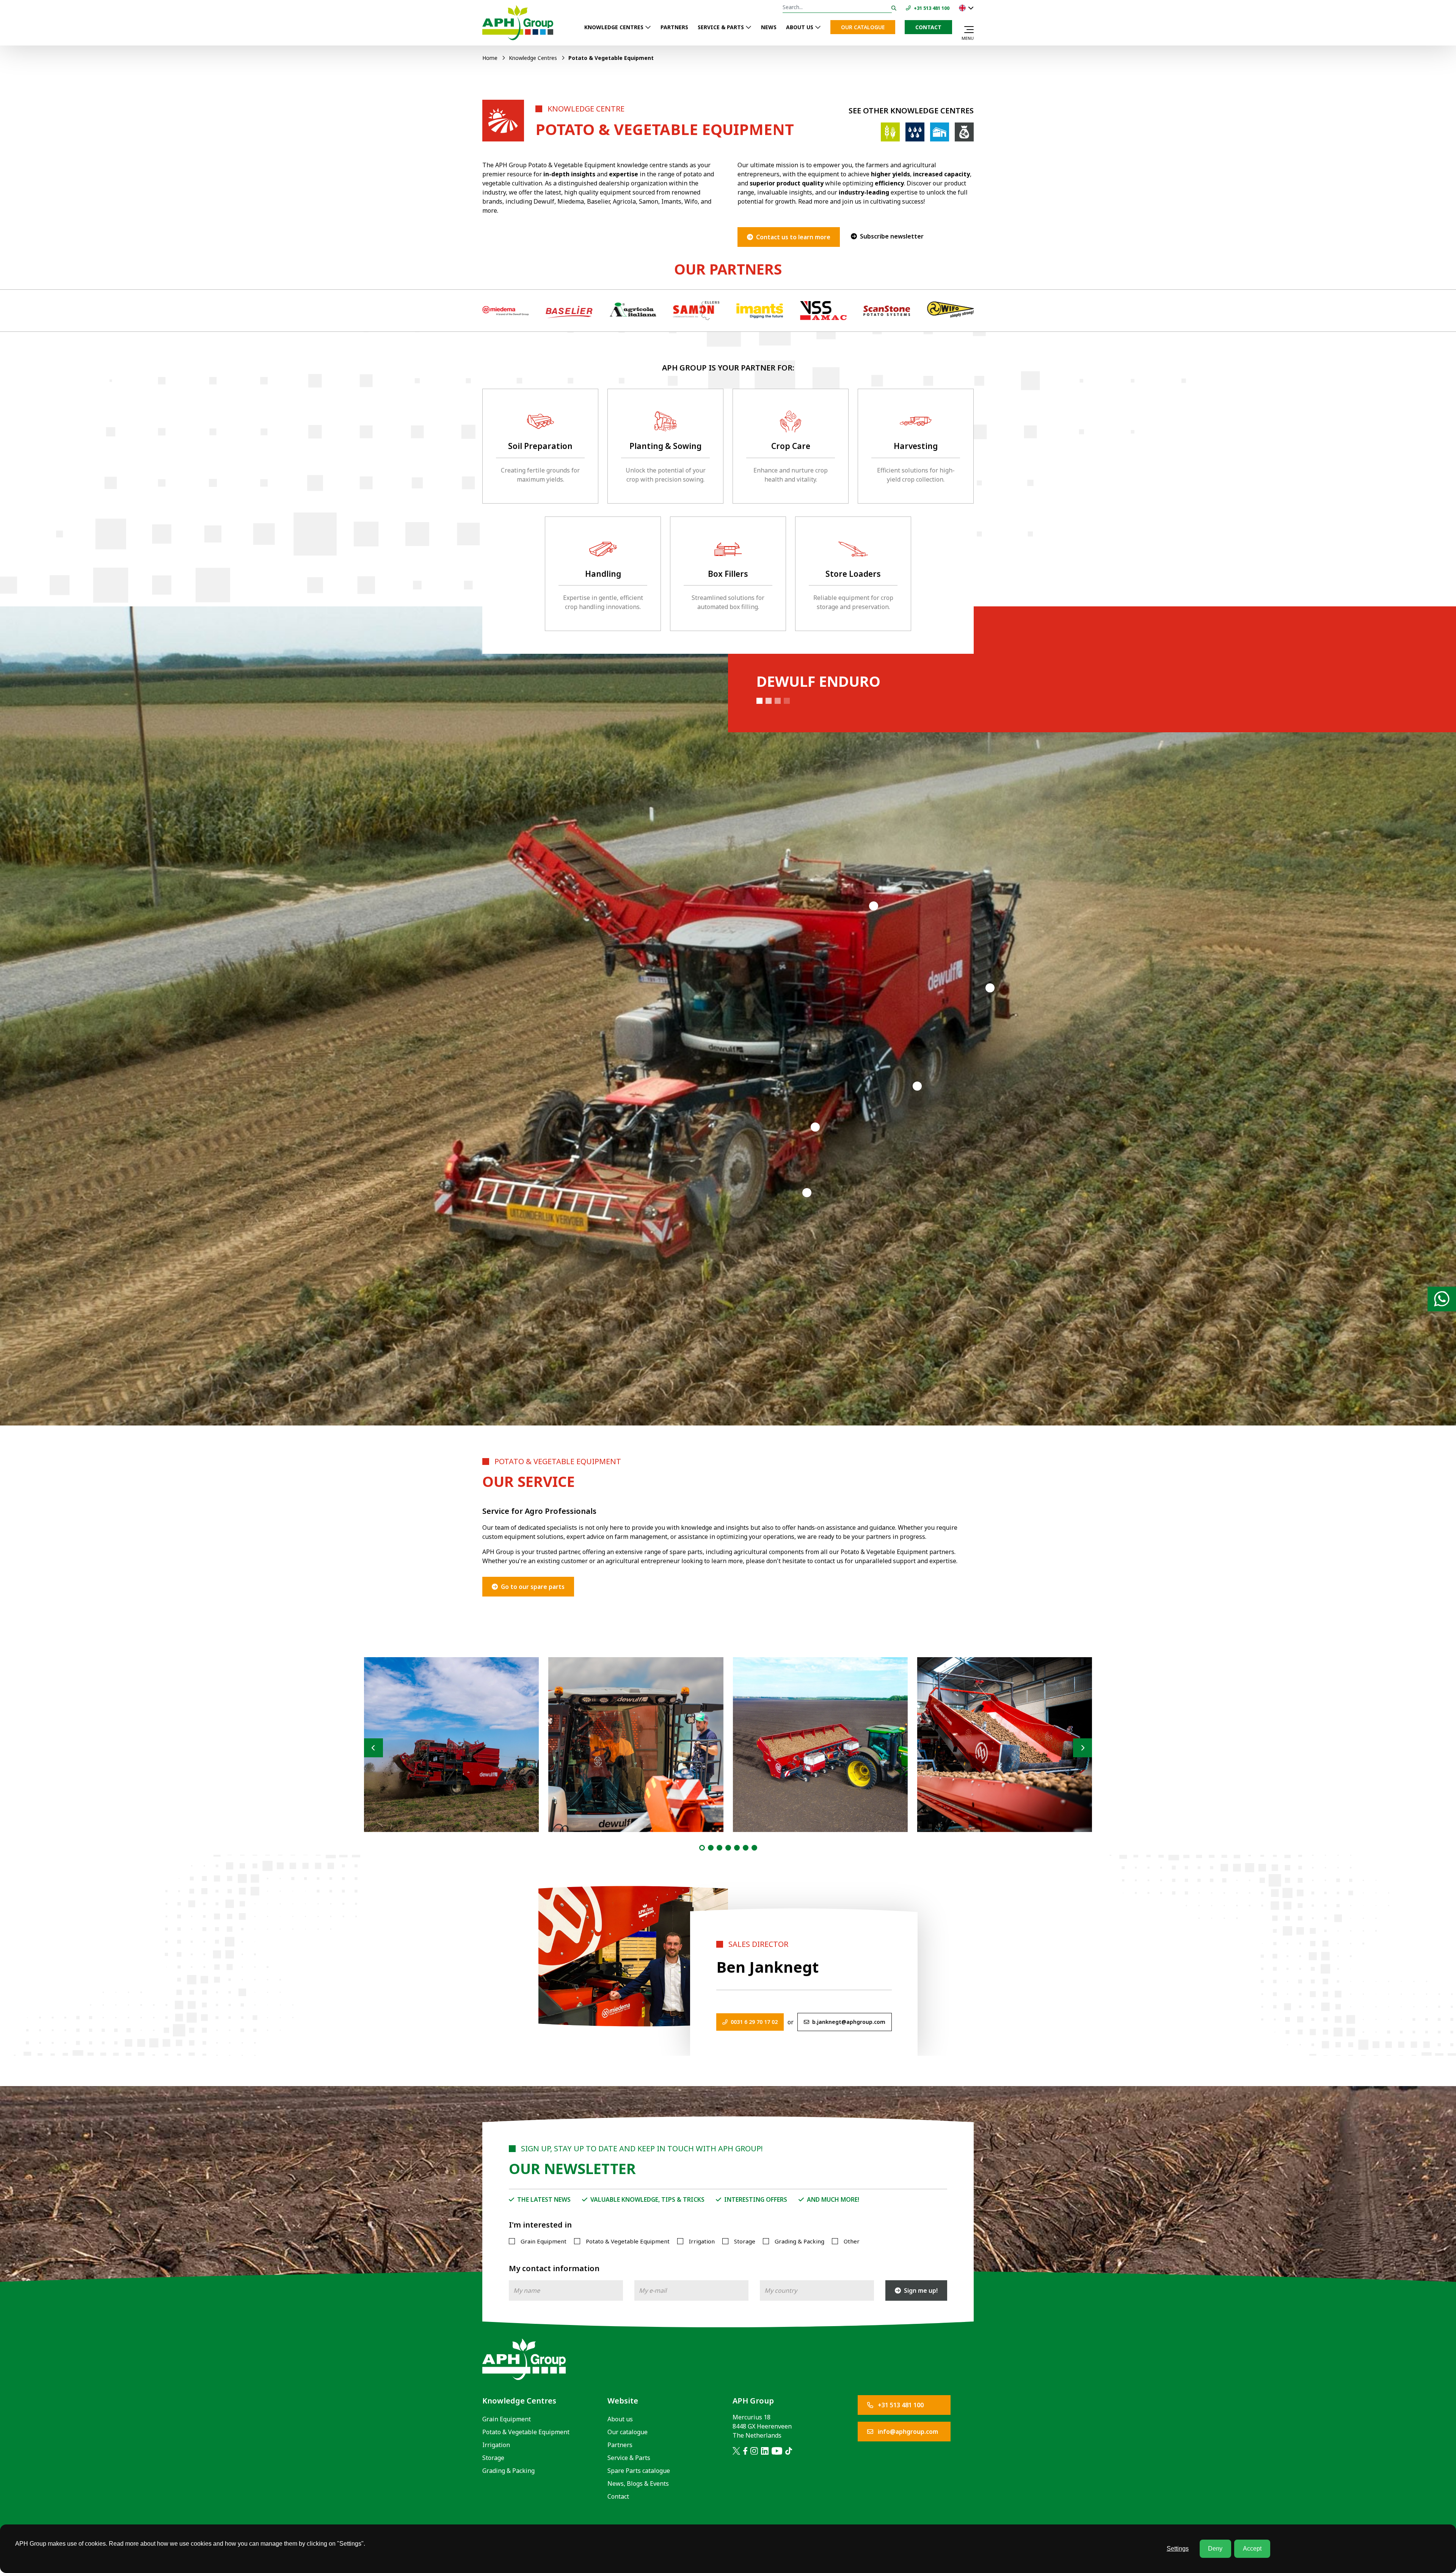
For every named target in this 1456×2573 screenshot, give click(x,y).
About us (800, 27)
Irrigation (702, 2241)
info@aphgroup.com (907, 2432)
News (769, 27)
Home (490, 58)
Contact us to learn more (793, 237)
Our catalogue (863, 27)
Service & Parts (721, 27)
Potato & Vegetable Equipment (628, 2241)
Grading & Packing (799, 2241)
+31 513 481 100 (900, 2405)
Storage (745, 2241)
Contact (928, 27)
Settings (1178, 2549)
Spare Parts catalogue (639, 2471)
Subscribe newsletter (892, 236)
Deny (1215, 2549)
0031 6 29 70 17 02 (754, 2022)
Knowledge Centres (614, 27)
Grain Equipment (544, 2241)
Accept (1252, 2549)
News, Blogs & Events (638, 2484)
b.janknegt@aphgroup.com (849, 2022)
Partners (674, 27)
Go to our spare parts (533, 1587)
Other (852, 2241)
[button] (702, 1848)
